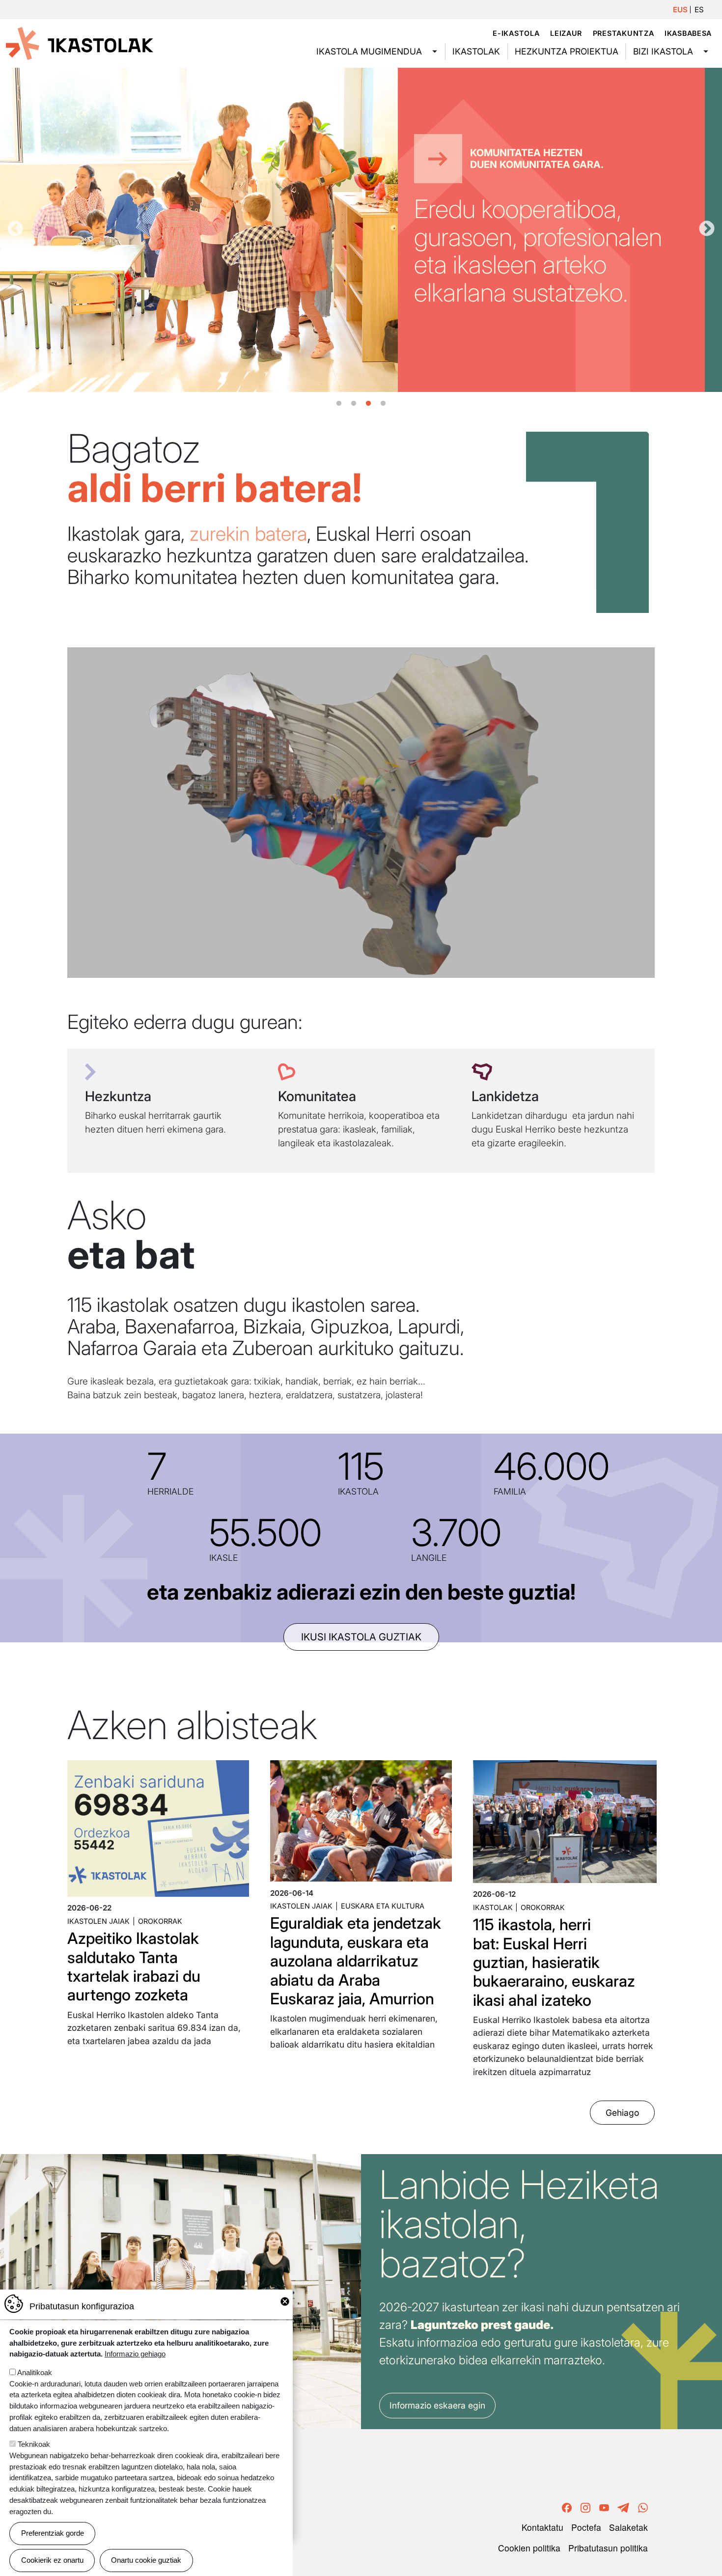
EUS (680, 10)
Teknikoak (34, 2444)
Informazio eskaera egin (437, 2405)
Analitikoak (35, 2372)
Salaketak (628, 2527)
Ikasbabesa (688, 33)
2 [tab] (354, 404)
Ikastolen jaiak (98, 1921)
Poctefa (586, 2527)
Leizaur (566, 33)
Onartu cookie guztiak (146, 2560)
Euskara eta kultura (383, 1906)
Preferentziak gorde (53, 2533)
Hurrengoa (707, 229)
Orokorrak (160, 1921)
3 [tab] (368, 404)
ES (699, 10)
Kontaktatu (542, 2527)
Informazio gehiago (135, 2354)
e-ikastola (516, 33)
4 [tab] (383, 404)
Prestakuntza (624, 33)
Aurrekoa (15, 229)
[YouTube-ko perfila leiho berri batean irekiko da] (604, 2506)
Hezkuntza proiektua (567, 51)
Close (285, 2301)
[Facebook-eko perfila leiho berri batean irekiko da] (567, 2506)
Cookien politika (529, 2548)
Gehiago (622, 2113)
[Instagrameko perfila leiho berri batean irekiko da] (585, 2506)
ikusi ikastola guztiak (361, 1637)
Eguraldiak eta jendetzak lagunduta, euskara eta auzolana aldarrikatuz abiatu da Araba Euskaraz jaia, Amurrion (356, 1961)
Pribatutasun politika (608, 2548)
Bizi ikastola (663, 51)
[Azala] (80, 43)
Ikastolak (476, 51)
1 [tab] (339, 404)
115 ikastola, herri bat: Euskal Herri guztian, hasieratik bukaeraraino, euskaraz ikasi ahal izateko (554, 1962)
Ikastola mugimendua (369, 51)
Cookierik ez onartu (52, 2560)
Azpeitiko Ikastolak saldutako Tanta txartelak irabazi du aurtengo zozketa (134, 1967)
